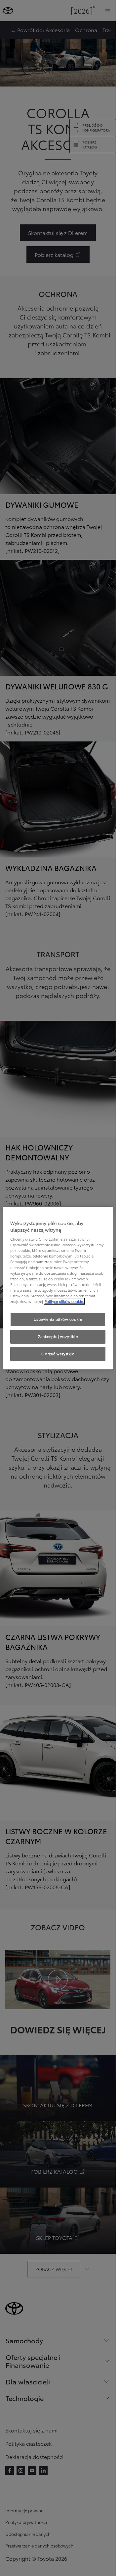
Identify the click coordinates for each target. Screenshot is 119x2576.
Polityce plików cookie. (64, 1301)
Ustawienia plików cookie (58, 1319)
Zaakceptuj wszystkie (58, 1336)
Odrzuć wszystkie (58, 1354)
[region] (58, 1288)
